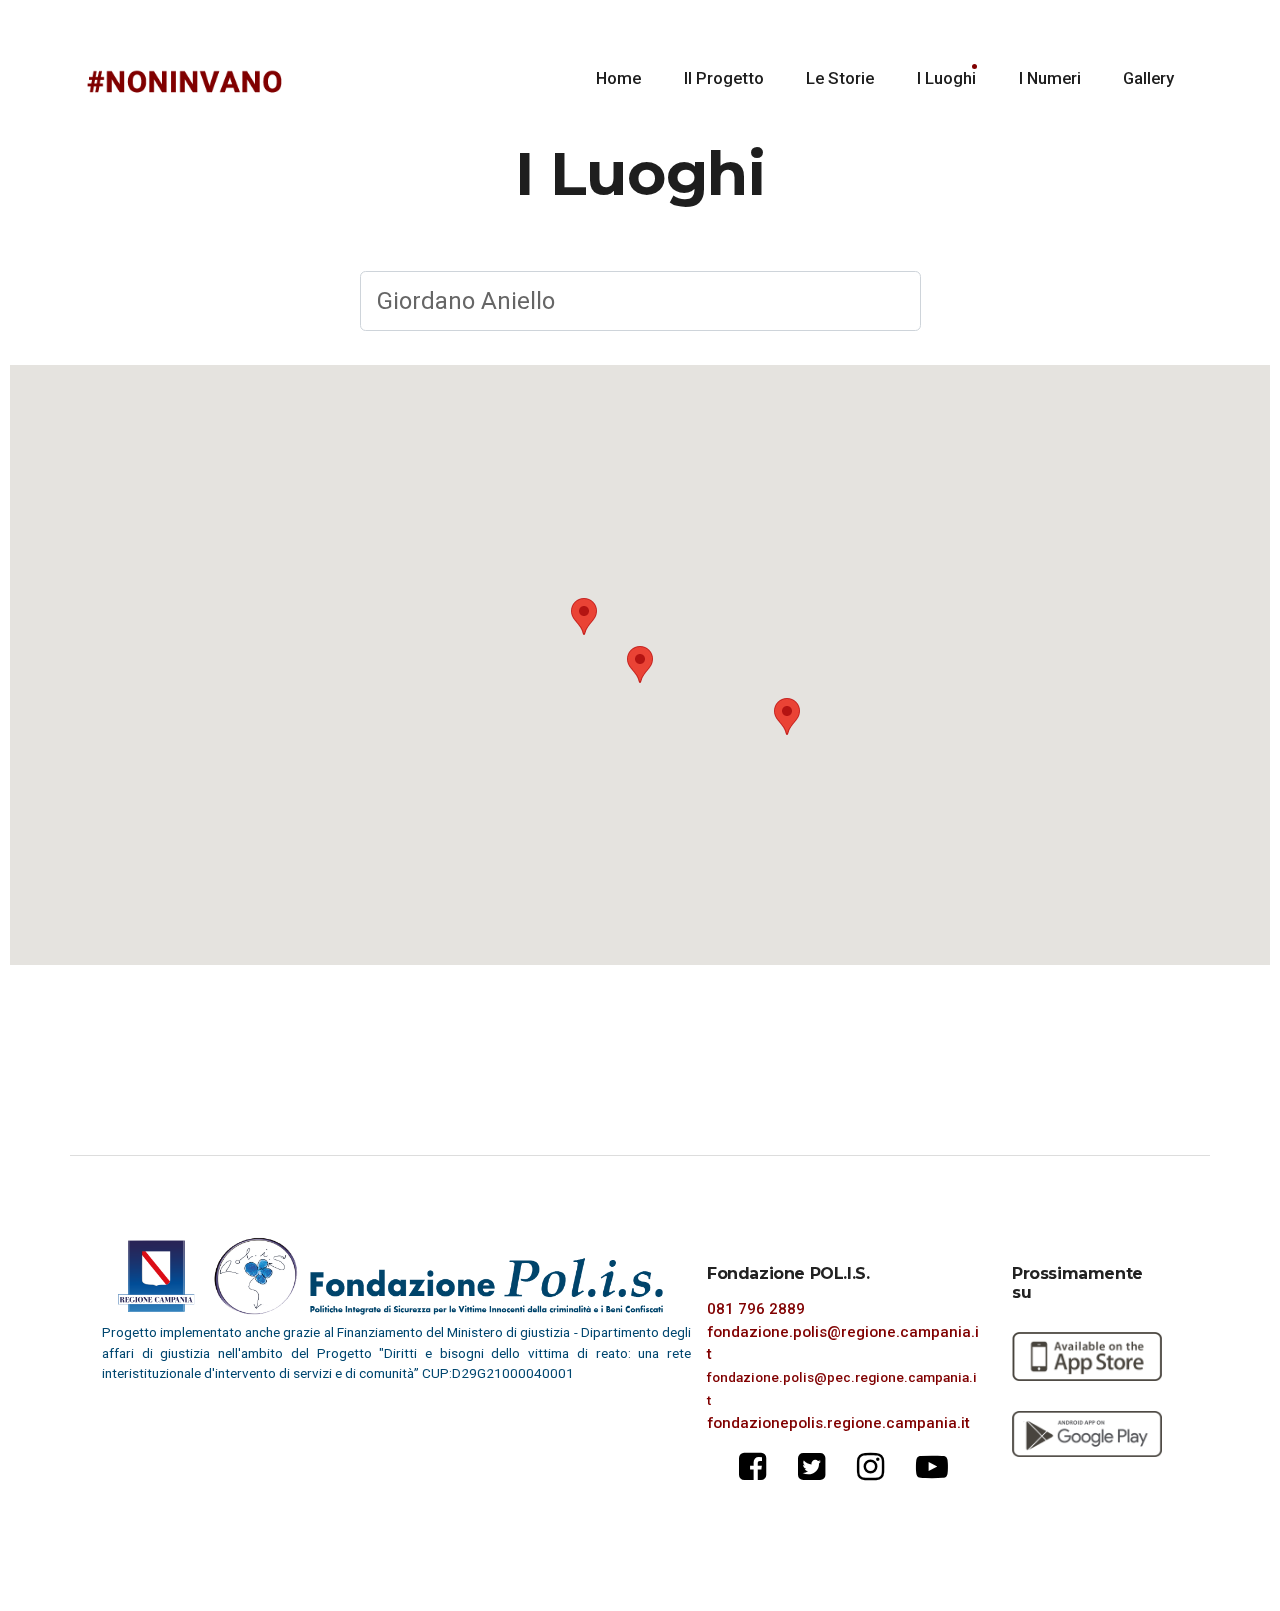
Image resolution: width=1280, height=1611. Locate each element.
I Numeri (1050, 78)
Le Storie (840, 78)
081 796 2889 (756, 1309)
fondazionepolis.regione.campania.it (838, 1423)
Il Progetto (724, 78)
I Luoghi (946, 78)
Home (618, 78)
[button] (584, 616)
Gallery (1148, 78)
